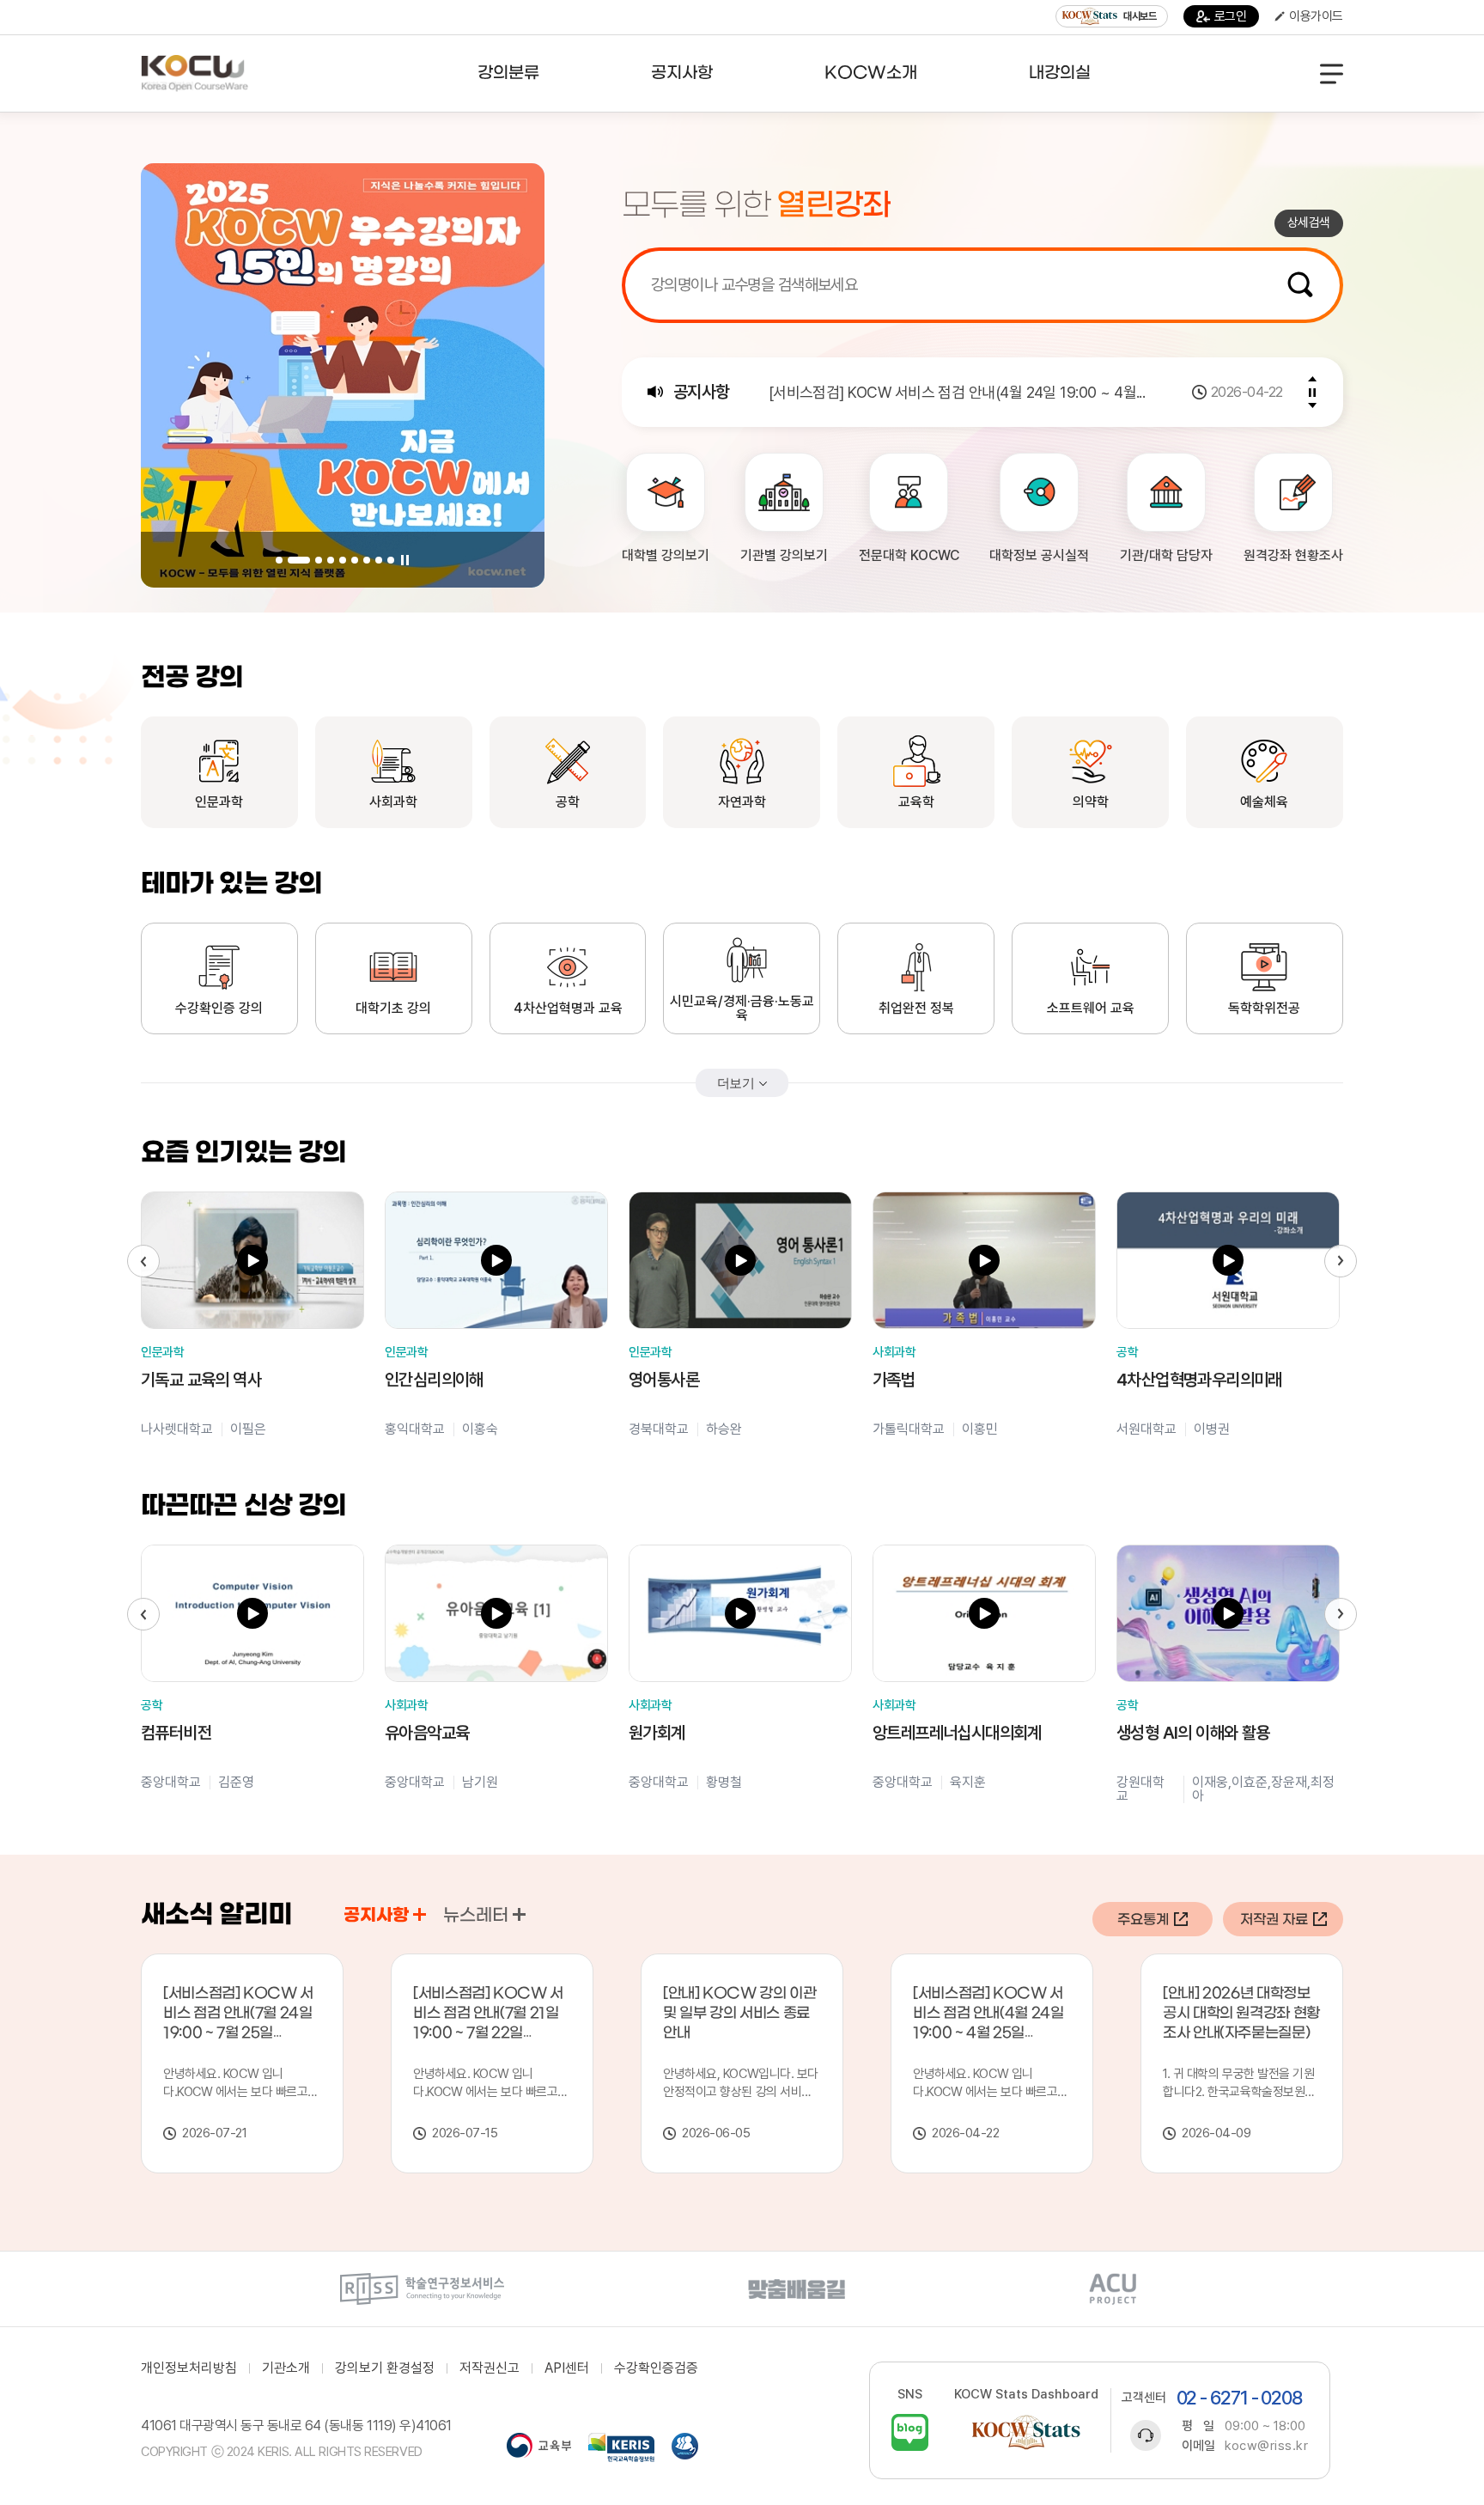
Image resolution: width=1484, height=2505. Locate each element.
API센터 (567, 2368)
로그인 (1231, 16)
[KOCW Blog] (910, 2432)
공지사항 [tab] (376, 1916)
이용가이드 (1316, 16)
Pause (404, 560)
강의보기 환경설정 (385, 2368)
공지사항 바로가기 (420, 1914)
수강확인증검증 (656, 2368)
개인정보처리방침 (189, 2368)
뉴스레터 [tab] (476, 1916)
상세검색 (1309, 222)
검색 (1300, 284)
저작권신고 (490, 2368)
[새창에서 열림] (422, 2289)
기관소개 (286, 2368)
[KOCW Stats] (1026, 2432)
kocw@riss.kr (1266, 2446)
